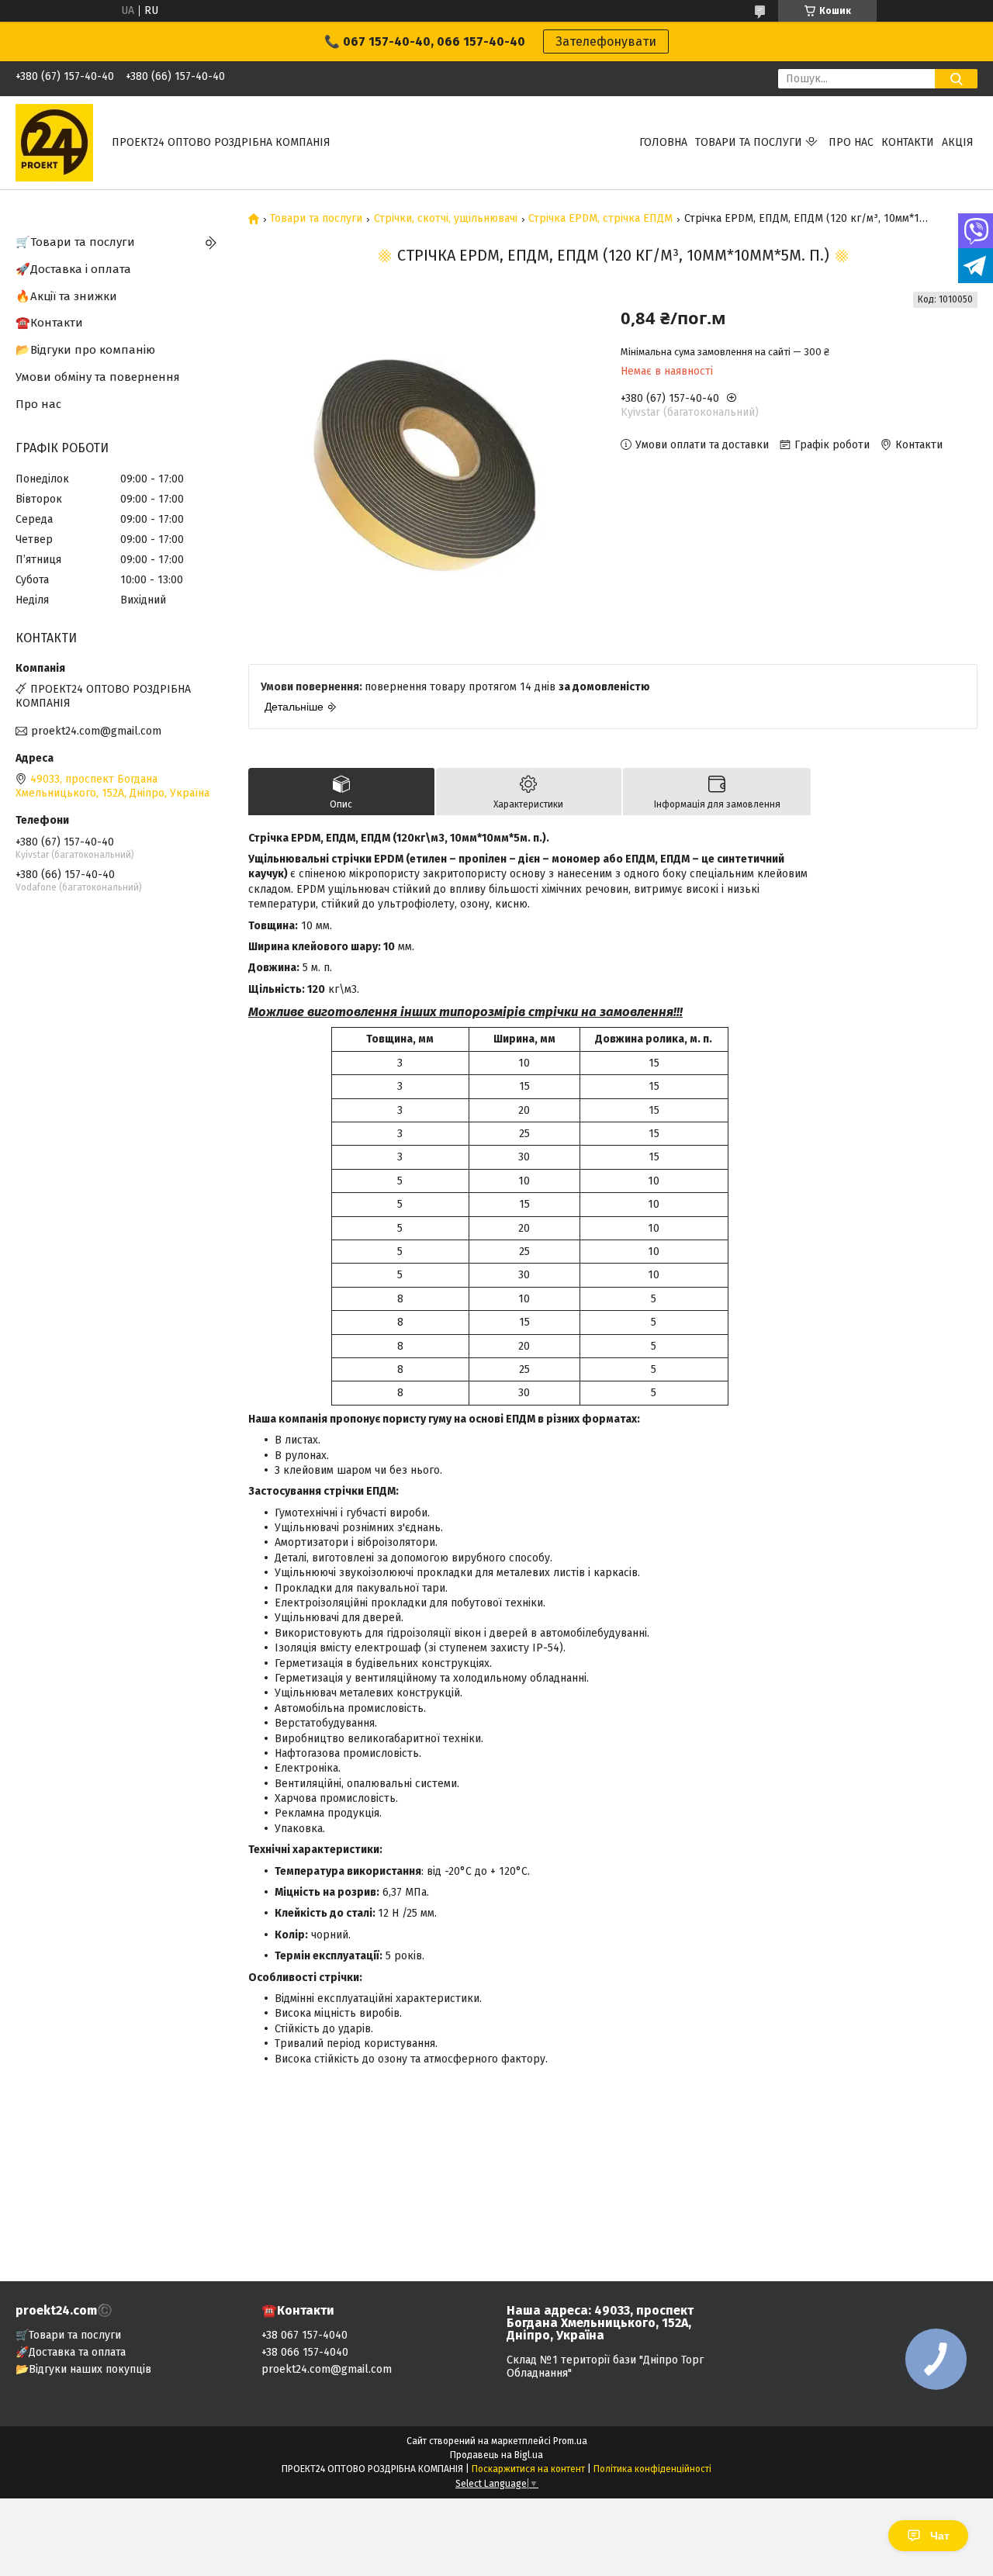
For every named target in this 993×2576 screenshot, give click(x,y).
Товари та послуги (749, 142)
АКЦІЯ (958, 142)
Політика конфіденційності (652, 2469)
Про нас (851, 142)
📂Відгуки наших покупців (83, 2369)
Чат (940, 2536)
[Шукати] (956, 79)
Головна (663, 142)
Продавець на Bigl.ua (496, 2455)
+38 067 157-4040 (304, 2335)
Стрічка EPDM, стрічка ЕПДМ (600, 219)
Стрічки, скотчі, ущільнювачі (446, 219)
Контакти (908, 142)
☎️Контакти (49, 323)
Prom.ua (570, 2441)
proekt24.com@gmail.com (96, 731)
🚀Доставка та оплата (71, 2352)
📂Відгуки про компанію (85, 350)
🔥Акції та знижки (66, 296)
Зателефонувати (606, 41)
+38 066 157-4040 (305, 2352)
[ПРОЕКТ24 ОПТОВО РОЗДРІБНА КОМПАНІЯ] (54, 142)
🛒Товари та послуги (75, 242)
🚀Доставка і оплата (73, 269)
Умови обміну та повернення (98, 377)
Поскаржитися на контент (528, 2469)
